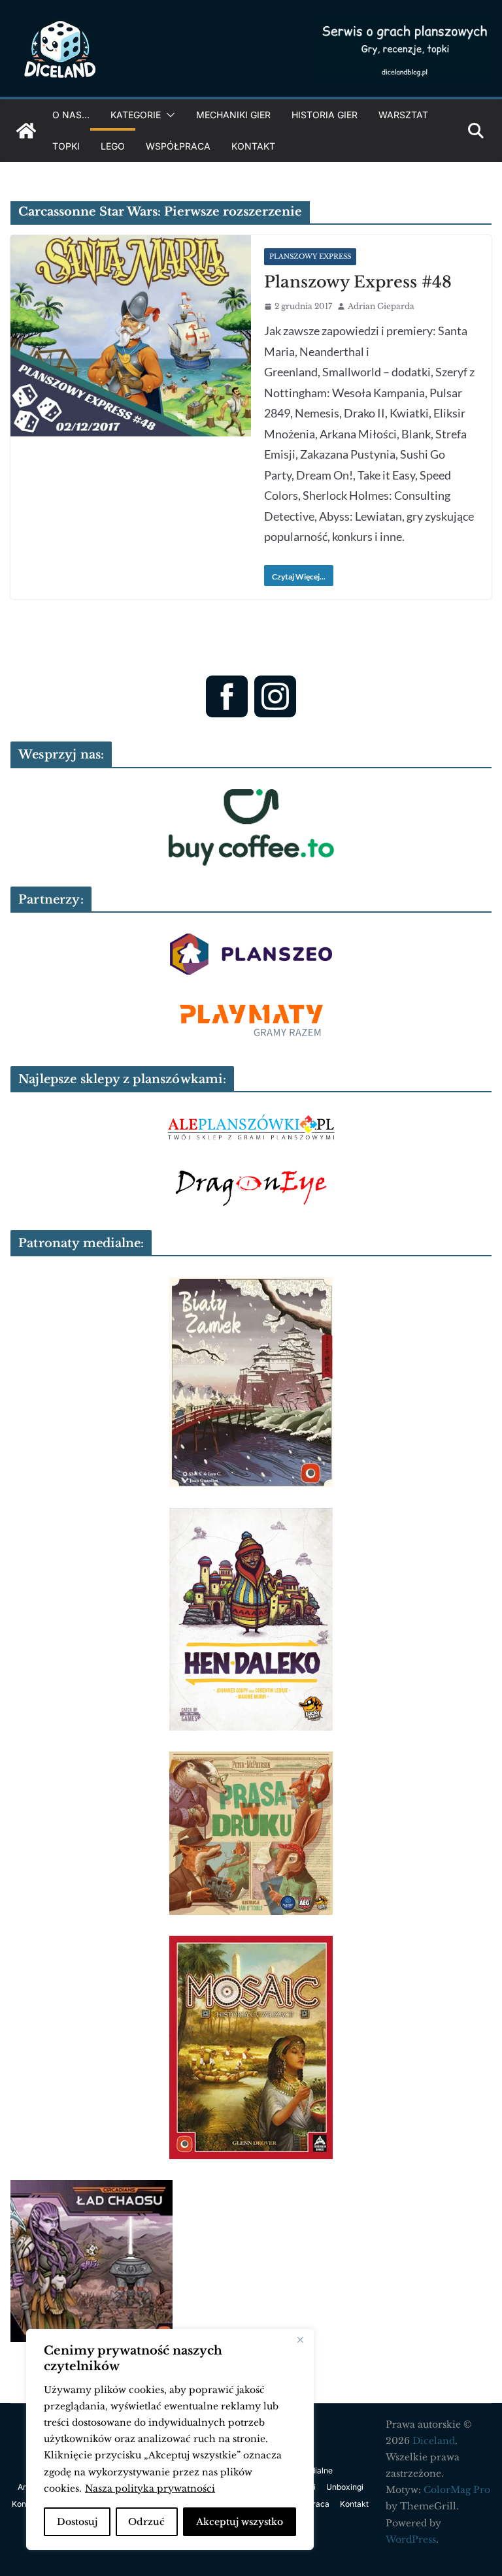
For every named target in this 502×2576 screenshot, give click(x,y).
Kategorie (136, 115)
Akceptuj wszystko (240, 2522)
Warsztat (403, 115)
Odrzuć (146, 2522)
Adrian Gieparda (381, 306)
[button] (168, 115)
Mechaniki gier (233, 115)
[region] (170, 2439)
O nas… (71, 115)
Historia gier (325, 115)
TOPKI (66, 146)
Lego (113, 146)
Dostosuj (77, 2522)
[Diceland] (26, 131)
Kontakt (253, 146)
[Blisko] (300, 2340)
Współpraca (178, 146)
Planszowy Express (310, 256)
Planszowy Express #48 (358, 282)
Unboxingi (345, 2487)
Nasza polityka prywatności (150, 2488)
